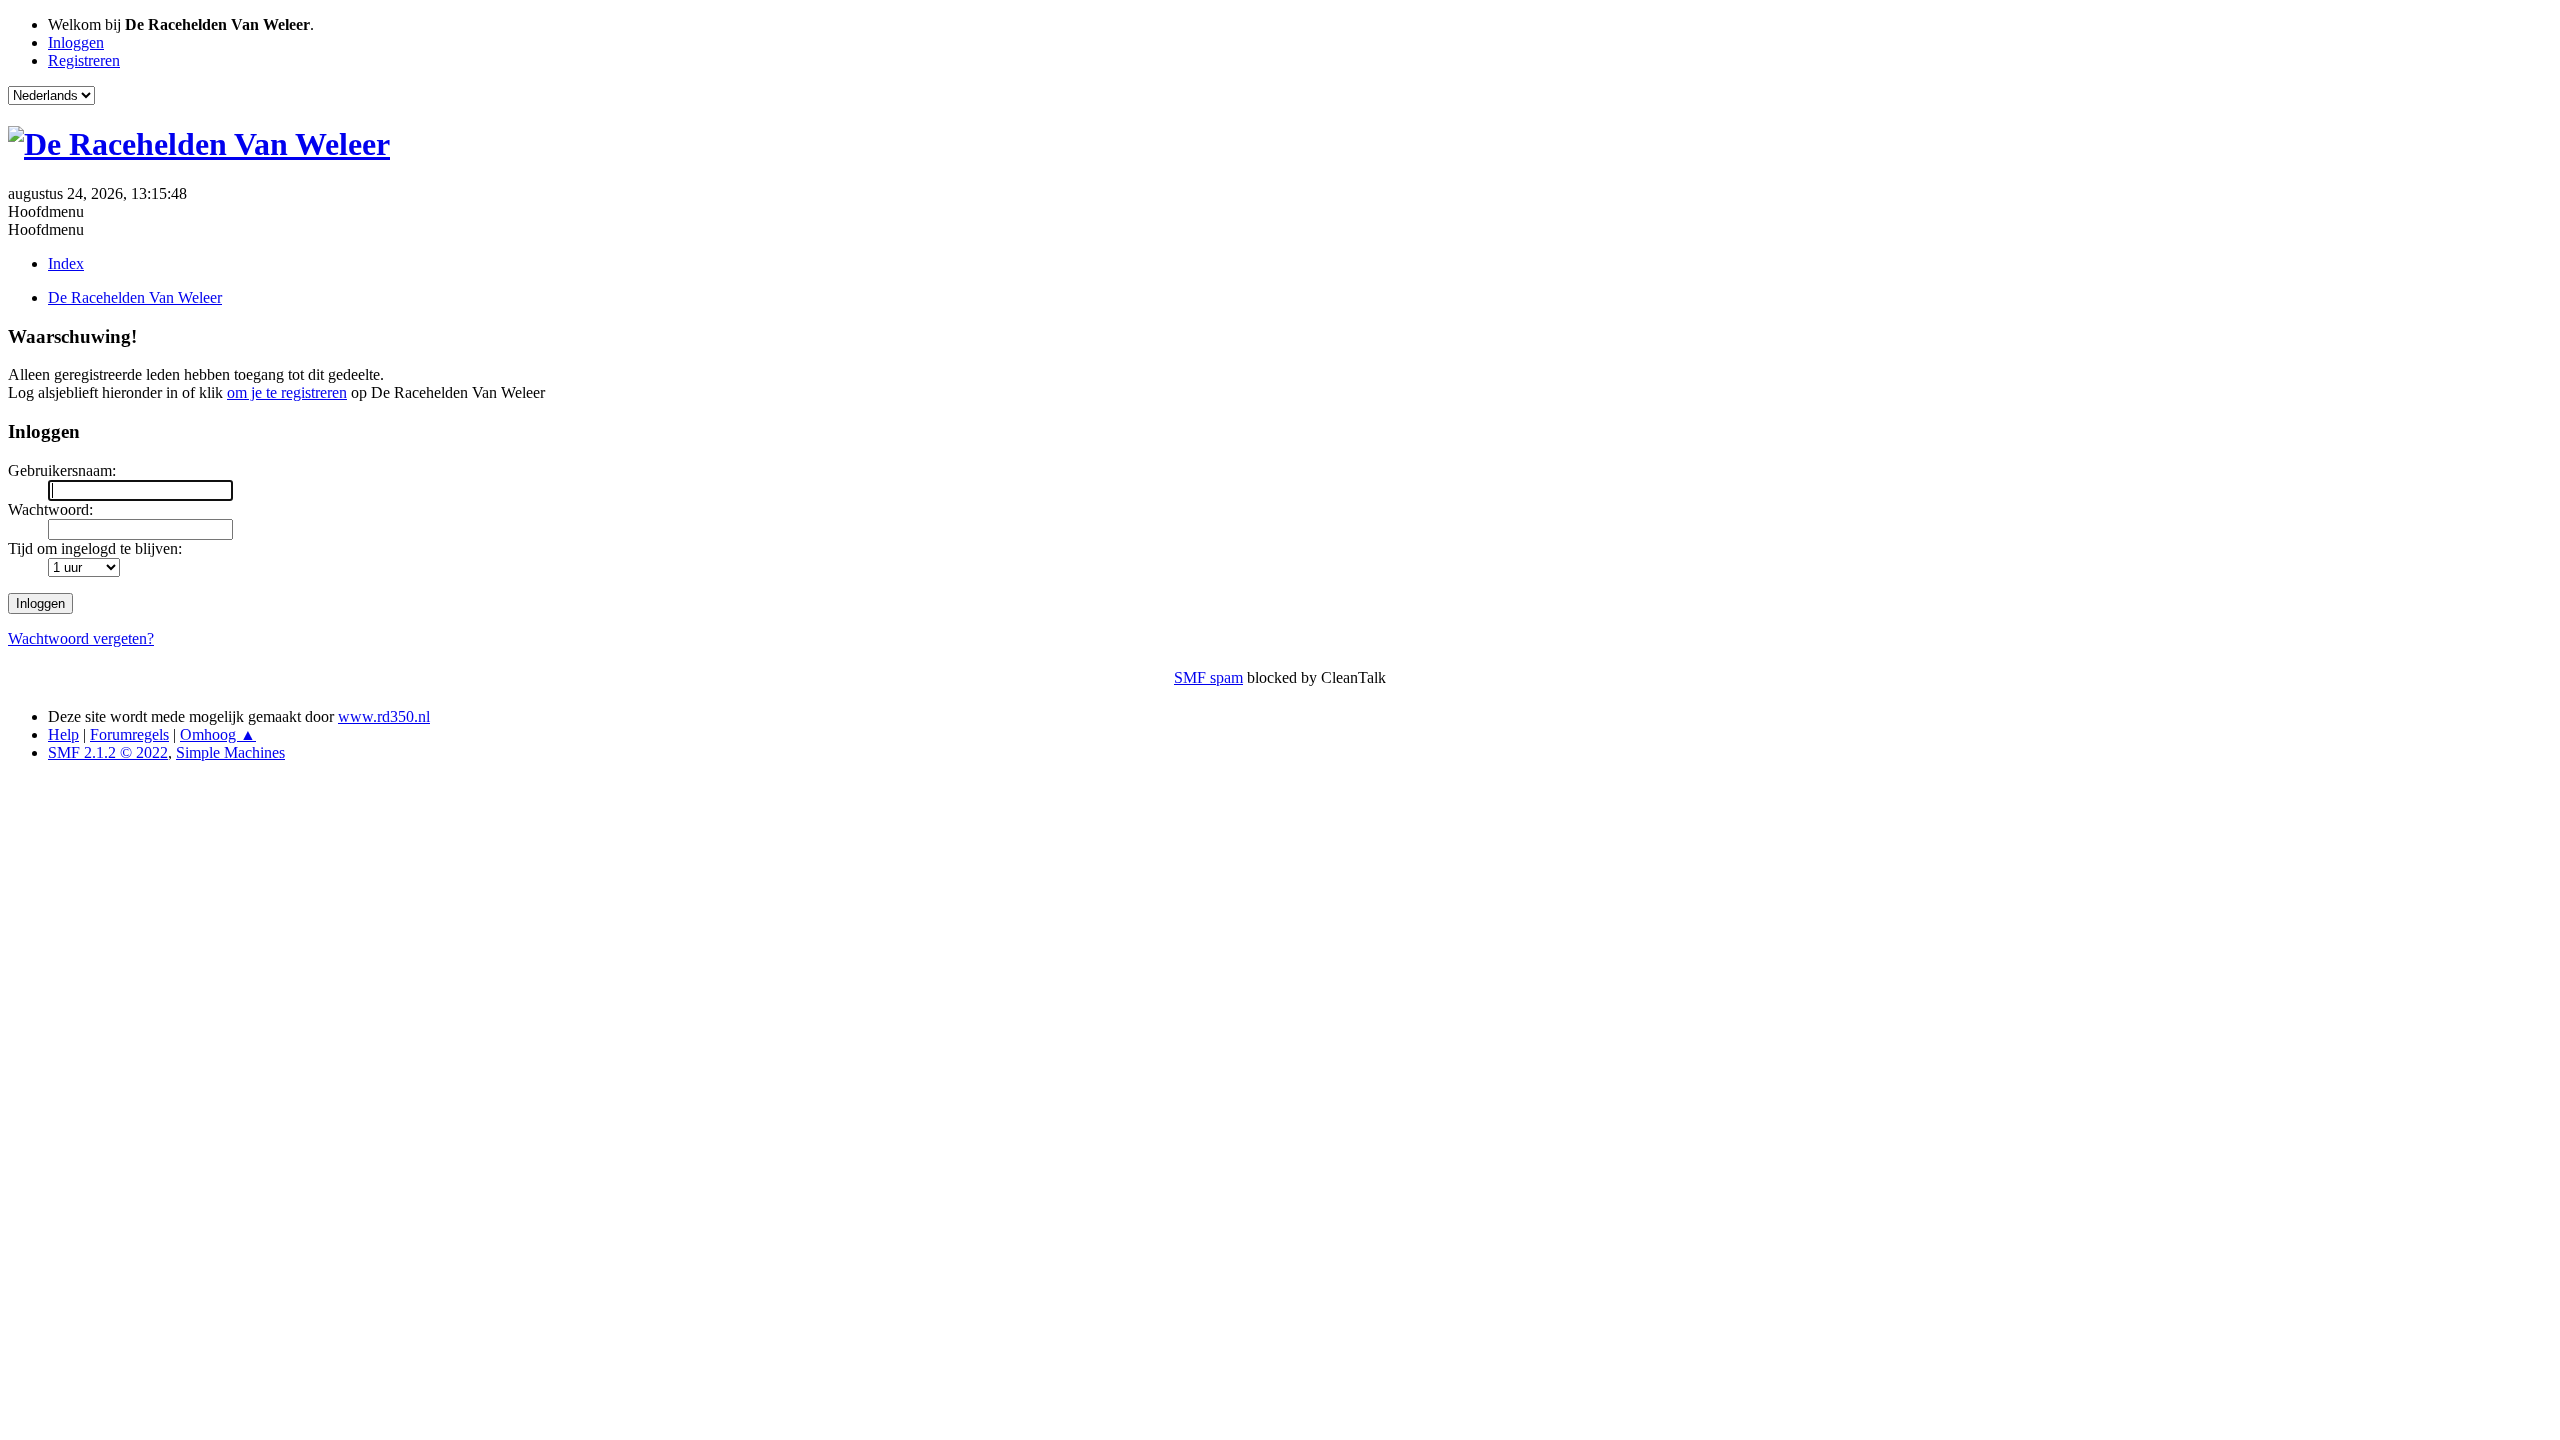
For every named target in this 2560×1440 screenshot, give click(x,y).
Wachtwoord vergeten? (81, 638)
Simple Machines (230, 752)
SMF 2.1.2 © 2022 (108, 752)
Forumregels (129, 734)
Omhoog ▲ (218, 734)
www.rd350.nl (384, 716)
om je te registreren (287, 392)
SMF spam (1208, 677)
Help (63, 734)
